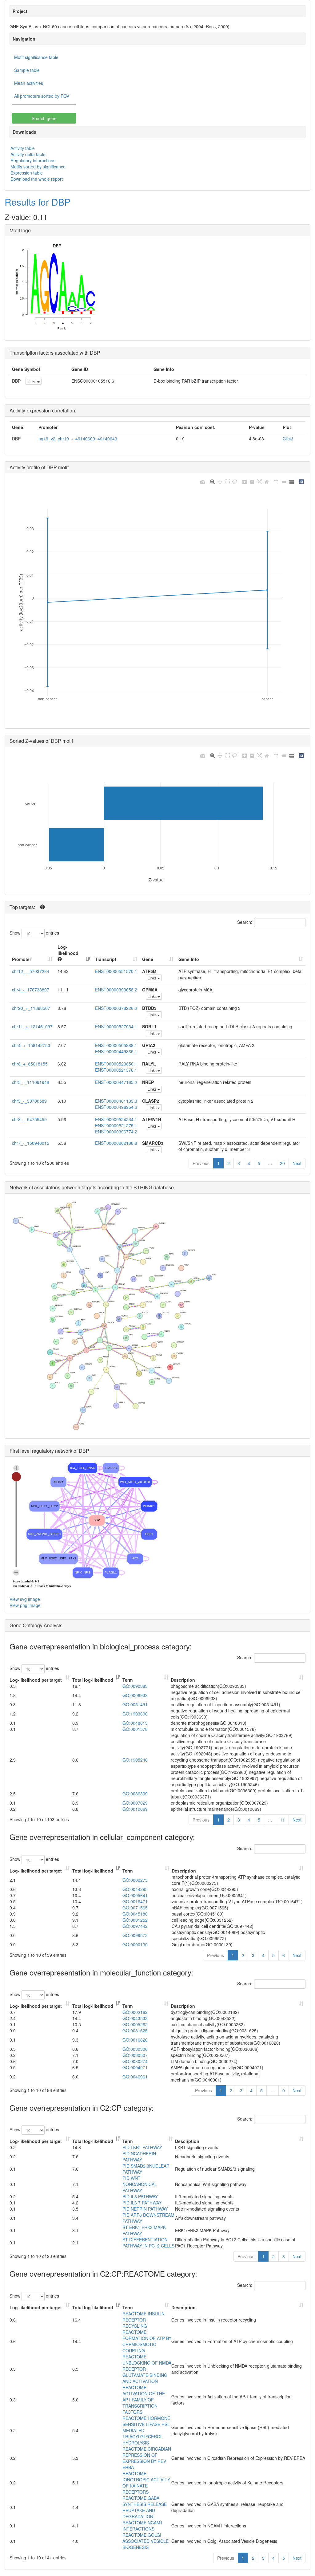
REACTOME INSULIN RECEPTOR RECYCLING (144, 2320)
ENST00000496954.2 (116, 1107)
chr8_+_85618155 (30, 1064)
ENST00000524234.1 (116, 1119)
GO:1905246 (135, 1760)
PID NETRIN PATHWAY (145, 2209)
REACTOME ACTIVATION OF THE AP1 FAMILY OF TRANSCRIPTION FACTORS (144, 2400)
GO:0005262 (135, 2024)
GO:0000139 (135, 1944)
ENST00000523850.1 (116, 1064)
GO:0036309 (135, 1794)
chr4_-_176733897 (31, 990)
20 (282, 1163)
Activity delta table (28, 154)
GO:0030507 (135, 2055)
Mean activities (29, 83)
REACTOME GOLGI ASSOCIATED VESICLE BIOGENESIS (146, 2541)
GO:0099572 (135, 1935)
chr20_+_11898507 (31, 1008)
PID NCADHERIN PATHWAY (139, 2157)
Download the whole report (37, 179)
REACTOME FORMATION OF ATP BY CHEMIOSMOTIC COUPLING (147, 2341)
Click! (288, 439)
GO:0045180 (135, 1914)
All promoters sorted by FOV (42, 96)
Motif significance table (36, 57)
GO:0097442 (135, 1926)
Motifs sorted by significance (38, 167)
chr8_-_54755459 (29, 1119)
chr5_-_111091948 (31, 1082)
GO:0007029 (135, 1803)
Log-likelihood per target (36, 1680)
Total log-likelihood (93, 1680)
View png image (25, 1605)
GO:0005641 (135, 1895)
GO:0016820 (135, 2040)
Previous (201, 1163)
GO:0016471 (135, 1901)
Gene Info (189, 959)
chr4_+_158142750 (31, 1045)
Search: (245, 922)
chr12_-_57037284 (31, 971)
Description (183, 1680)
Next (297, 1163)
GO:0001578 (135, 1729)
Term (128, 1680)
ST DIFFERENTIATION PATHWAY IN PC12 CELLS (148, 2243)
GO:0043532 (135, 2018)
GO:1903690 (135, 1714)
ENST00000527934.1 (116, 1026)
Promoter (22, 959)
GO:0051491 (135, 1704)
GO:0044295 (135, 1889)
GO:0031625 (135, 2030)
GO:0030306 (135, 2049)
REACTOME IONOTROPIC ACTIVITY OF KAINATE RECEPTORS (146, 2483)
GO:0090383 (135, 1686)
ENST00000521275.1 (116, 1125)
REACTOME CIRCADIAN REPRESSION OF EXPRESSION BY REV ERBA (147, 2458)
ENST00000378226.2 (116, 1008)
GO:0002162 (135, 2012)
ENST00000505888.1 (116, 1045)
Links (32, 381)
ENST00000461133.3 (116, 1101)
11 (282, 1820)
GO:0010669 (135, 1809)
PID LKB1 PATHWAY (142, 2147)
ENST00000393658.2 (116, 990)
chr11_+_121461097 (32, 1026)
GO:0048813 (135, 1723)
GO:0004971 (135, 2067)
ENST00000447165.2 (116, 1082)
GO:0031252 (135, 1920)
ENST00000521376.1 (116, 1070)
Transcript (106, 959)
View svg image (25, 1599)
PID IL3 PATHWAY (140, 2196)
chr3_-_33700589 (29, 1101)
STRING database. (154, 1187)
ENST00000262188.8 (116, 1143)
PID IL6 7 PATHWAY (142, 2203)
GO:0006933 (135, 1695)
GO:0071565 (135, 1908)
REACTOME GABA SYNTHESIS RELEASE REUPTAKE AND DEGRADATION (145, 2507)
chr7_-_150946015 (31, 1143)
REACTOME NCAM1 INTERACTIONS (143, 2526)
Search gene (44, 118)
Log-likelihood (68, 950)
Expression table (27, 173)
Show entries (34, 932)
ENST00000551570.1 (116, 971)
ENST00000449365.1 (116, 1051)
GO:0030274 (135, 2061)
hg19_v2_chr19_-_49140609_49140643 (78, 439)
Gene (148, 959)
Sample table (27, 70)
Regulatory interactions (33, 160)
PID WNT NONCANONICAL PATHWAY (140, 2184)
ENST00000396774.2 (116, 1132)
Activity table (23, 148)
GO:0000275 (135, 1880)
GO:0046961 (135, 2077)
